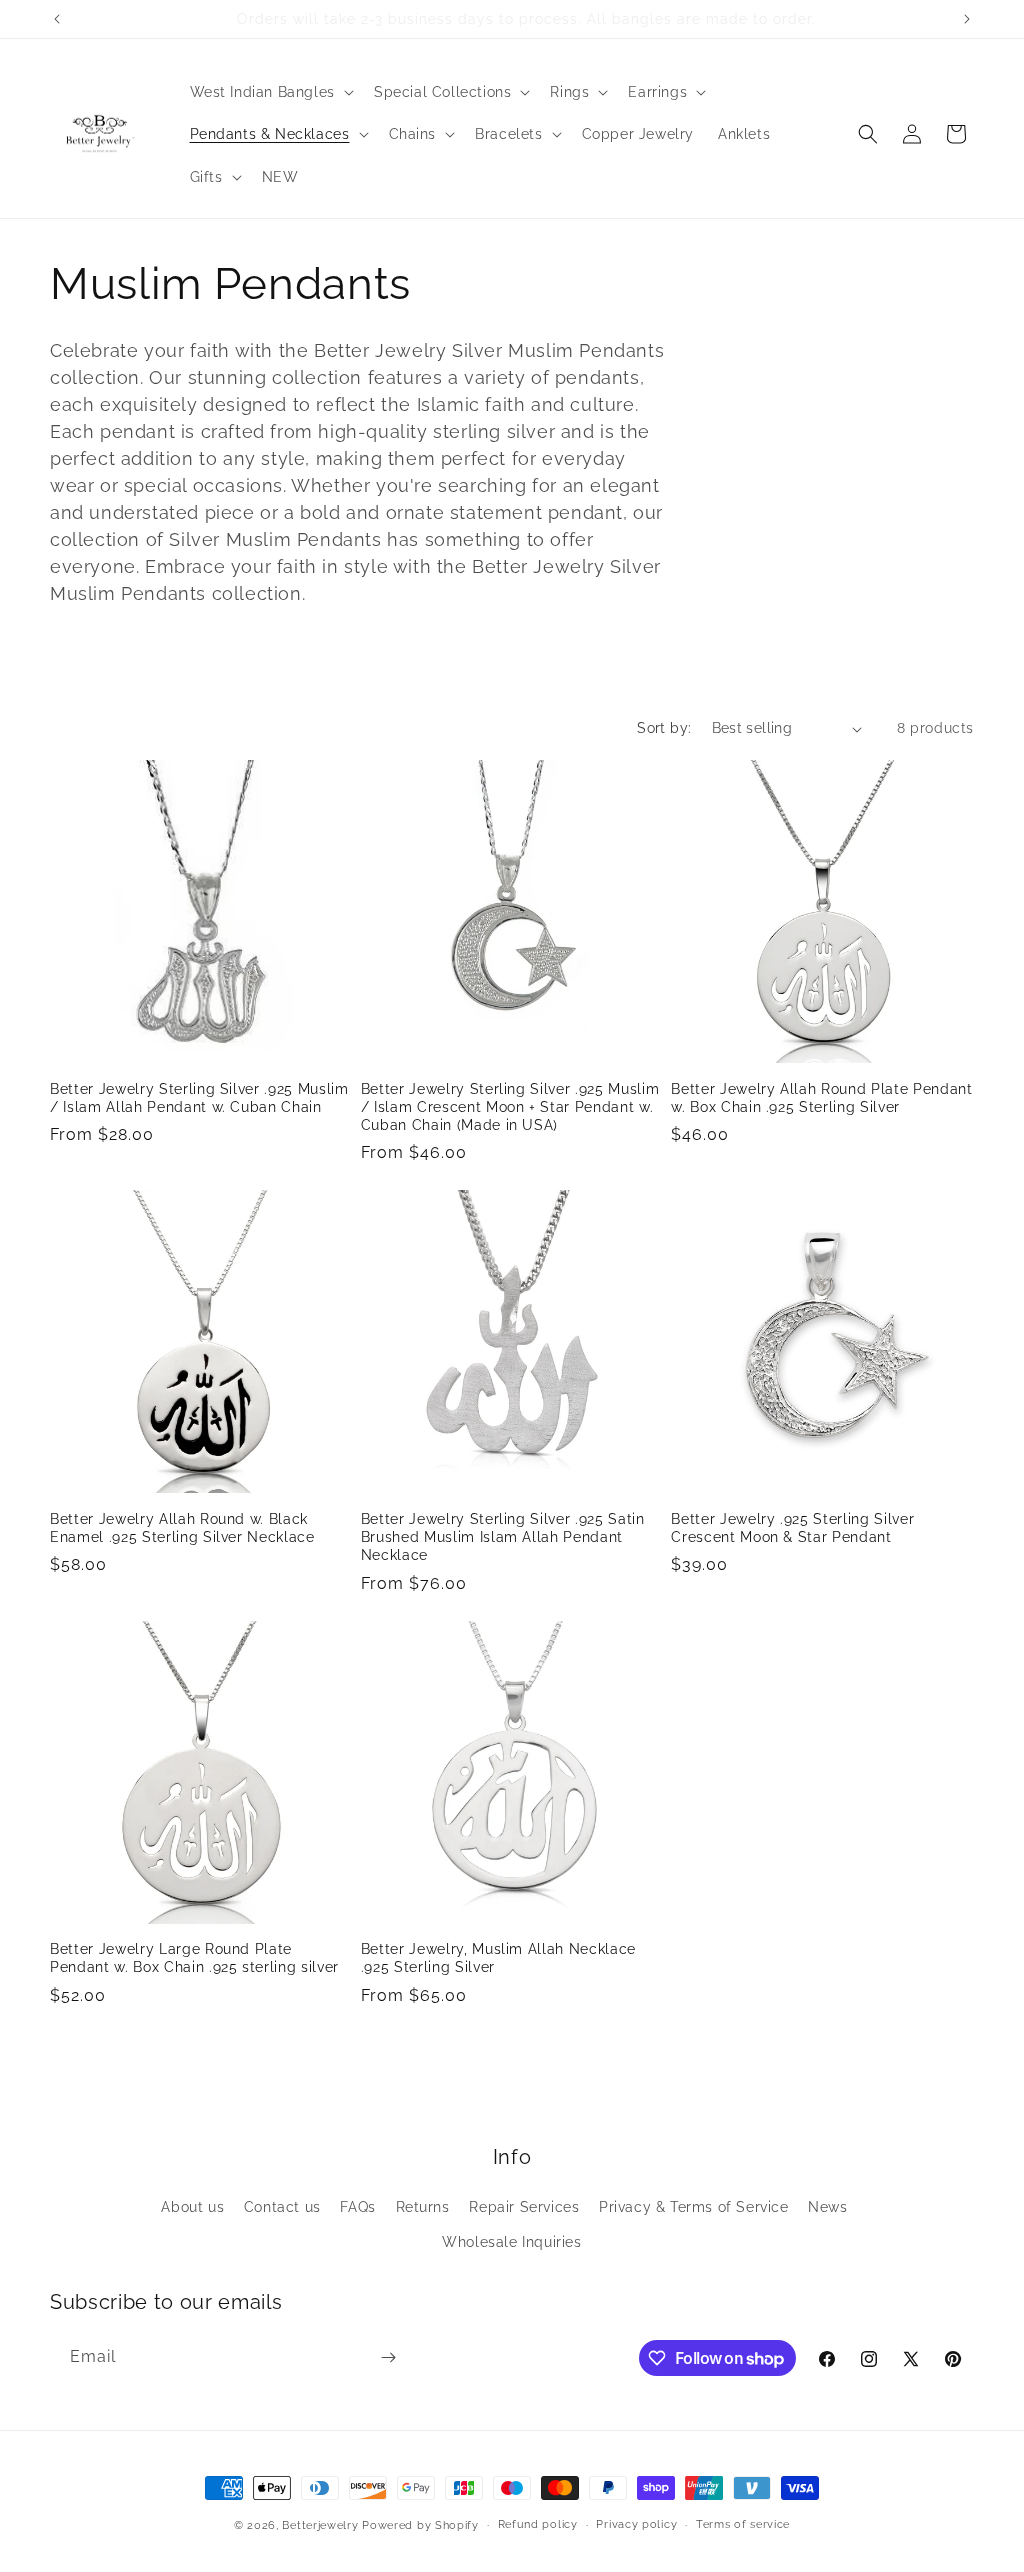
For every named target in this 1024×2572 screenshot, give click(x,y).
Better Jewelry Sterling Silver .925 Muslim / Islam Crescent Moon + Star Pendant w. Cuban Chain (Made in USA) (510, 1107)
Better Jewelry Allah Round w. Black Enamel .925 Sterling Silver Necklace (182, 1528)
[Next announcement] (967, 19)
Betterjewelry (320, 2525)
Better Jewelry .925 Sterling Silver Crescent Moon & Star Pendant (792, 1528)
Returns (423, 2207)
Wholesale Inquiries (511, 2242)
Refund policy (538, 2524)
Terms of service (743, 2524)
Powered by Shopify (420, 2525)
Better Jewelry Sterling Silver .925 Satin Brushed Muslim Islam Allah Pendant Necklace (503, 1537)
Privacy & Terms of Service (694, 2207)
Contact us (282, 2207)
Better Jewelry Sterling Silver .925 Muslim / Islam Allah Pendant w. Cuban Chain (199, 1098)
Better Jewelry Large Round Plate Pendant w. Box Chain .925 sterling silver (194, 1958)
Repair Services (524, 2207)
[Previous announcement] (57, 19)
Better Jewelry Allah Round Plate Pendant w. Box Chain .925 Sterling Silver (821, 1098)
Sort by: (664, 728)
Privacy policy (636, 2524)
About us (192, 2207)
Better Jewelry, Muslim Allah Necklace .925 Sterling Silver (498, 1958)
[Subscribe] (388, 2357)
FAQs (357, 2207)
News (827, 2207)
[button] (270, 92)
